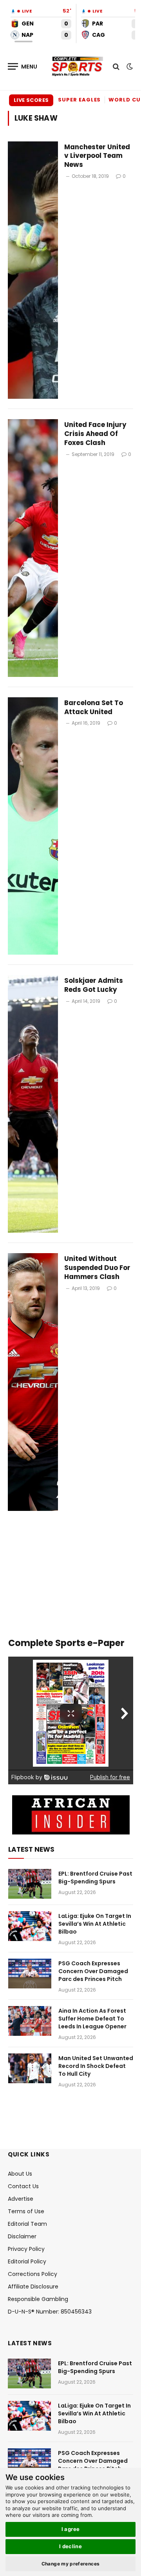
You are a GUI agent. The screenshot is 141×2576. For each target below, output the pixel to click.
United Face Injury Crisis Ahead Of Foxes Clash (95, 434)
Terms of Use (26, 2211)
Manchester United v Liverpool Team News (97, 156)
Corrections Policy (33, 2274)
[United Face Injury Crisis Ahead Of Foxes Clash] (33, 548)
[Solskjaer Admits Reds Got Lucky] (33, 1104)
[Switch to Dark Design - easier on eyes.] (129, 67)
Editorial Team (27, 2224)
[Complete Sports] (77, 67)
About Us (20, 2174)
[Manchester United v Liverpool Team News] (33, 270)
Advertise (21, 2199)
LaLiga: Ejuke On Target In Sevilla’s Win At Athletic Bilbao (95, 1924)
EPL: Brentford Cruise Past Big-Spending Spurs (95, 1878)
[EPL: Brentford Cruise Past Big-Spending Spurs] (30, 1884)
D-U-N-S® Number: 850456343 (50, 2312)
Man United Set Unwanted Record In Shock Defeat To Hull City (96, 2066)
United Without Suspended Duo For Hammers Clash (97, 1268)
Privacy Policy (26, 2249)
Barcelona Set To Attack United (94, 707)
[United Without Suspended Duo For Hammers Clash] (33, 1382)
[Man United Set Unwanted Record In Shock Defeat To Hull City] (30, 2068)
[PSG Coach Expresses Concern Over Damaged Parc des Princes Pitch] (30, 1974)
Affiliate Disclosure (33, 2287)
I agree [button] (71, 2529)
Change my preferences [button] (71, 2564)
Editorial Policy (27, 2261)
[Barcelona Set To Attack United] (33, 826)
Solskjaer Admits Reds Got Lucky (94, 985)
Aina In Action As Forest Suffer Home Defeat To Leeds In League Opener (92, 2019)
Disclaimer (22, 2236)
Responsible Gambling (38, 2299)
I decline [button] (71, 2546)
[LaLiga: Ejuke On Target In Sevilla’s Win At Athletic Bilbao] (30, 1926)
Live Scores (31, 100)
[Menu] (23, 66)
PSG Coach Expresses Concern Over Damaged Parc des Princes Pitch (93, 1971)
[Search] (116, 66)
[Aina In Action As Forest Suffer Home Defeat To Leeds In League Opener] (30, 2021)
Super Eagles (79, 100)
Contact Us (23, 2186)
